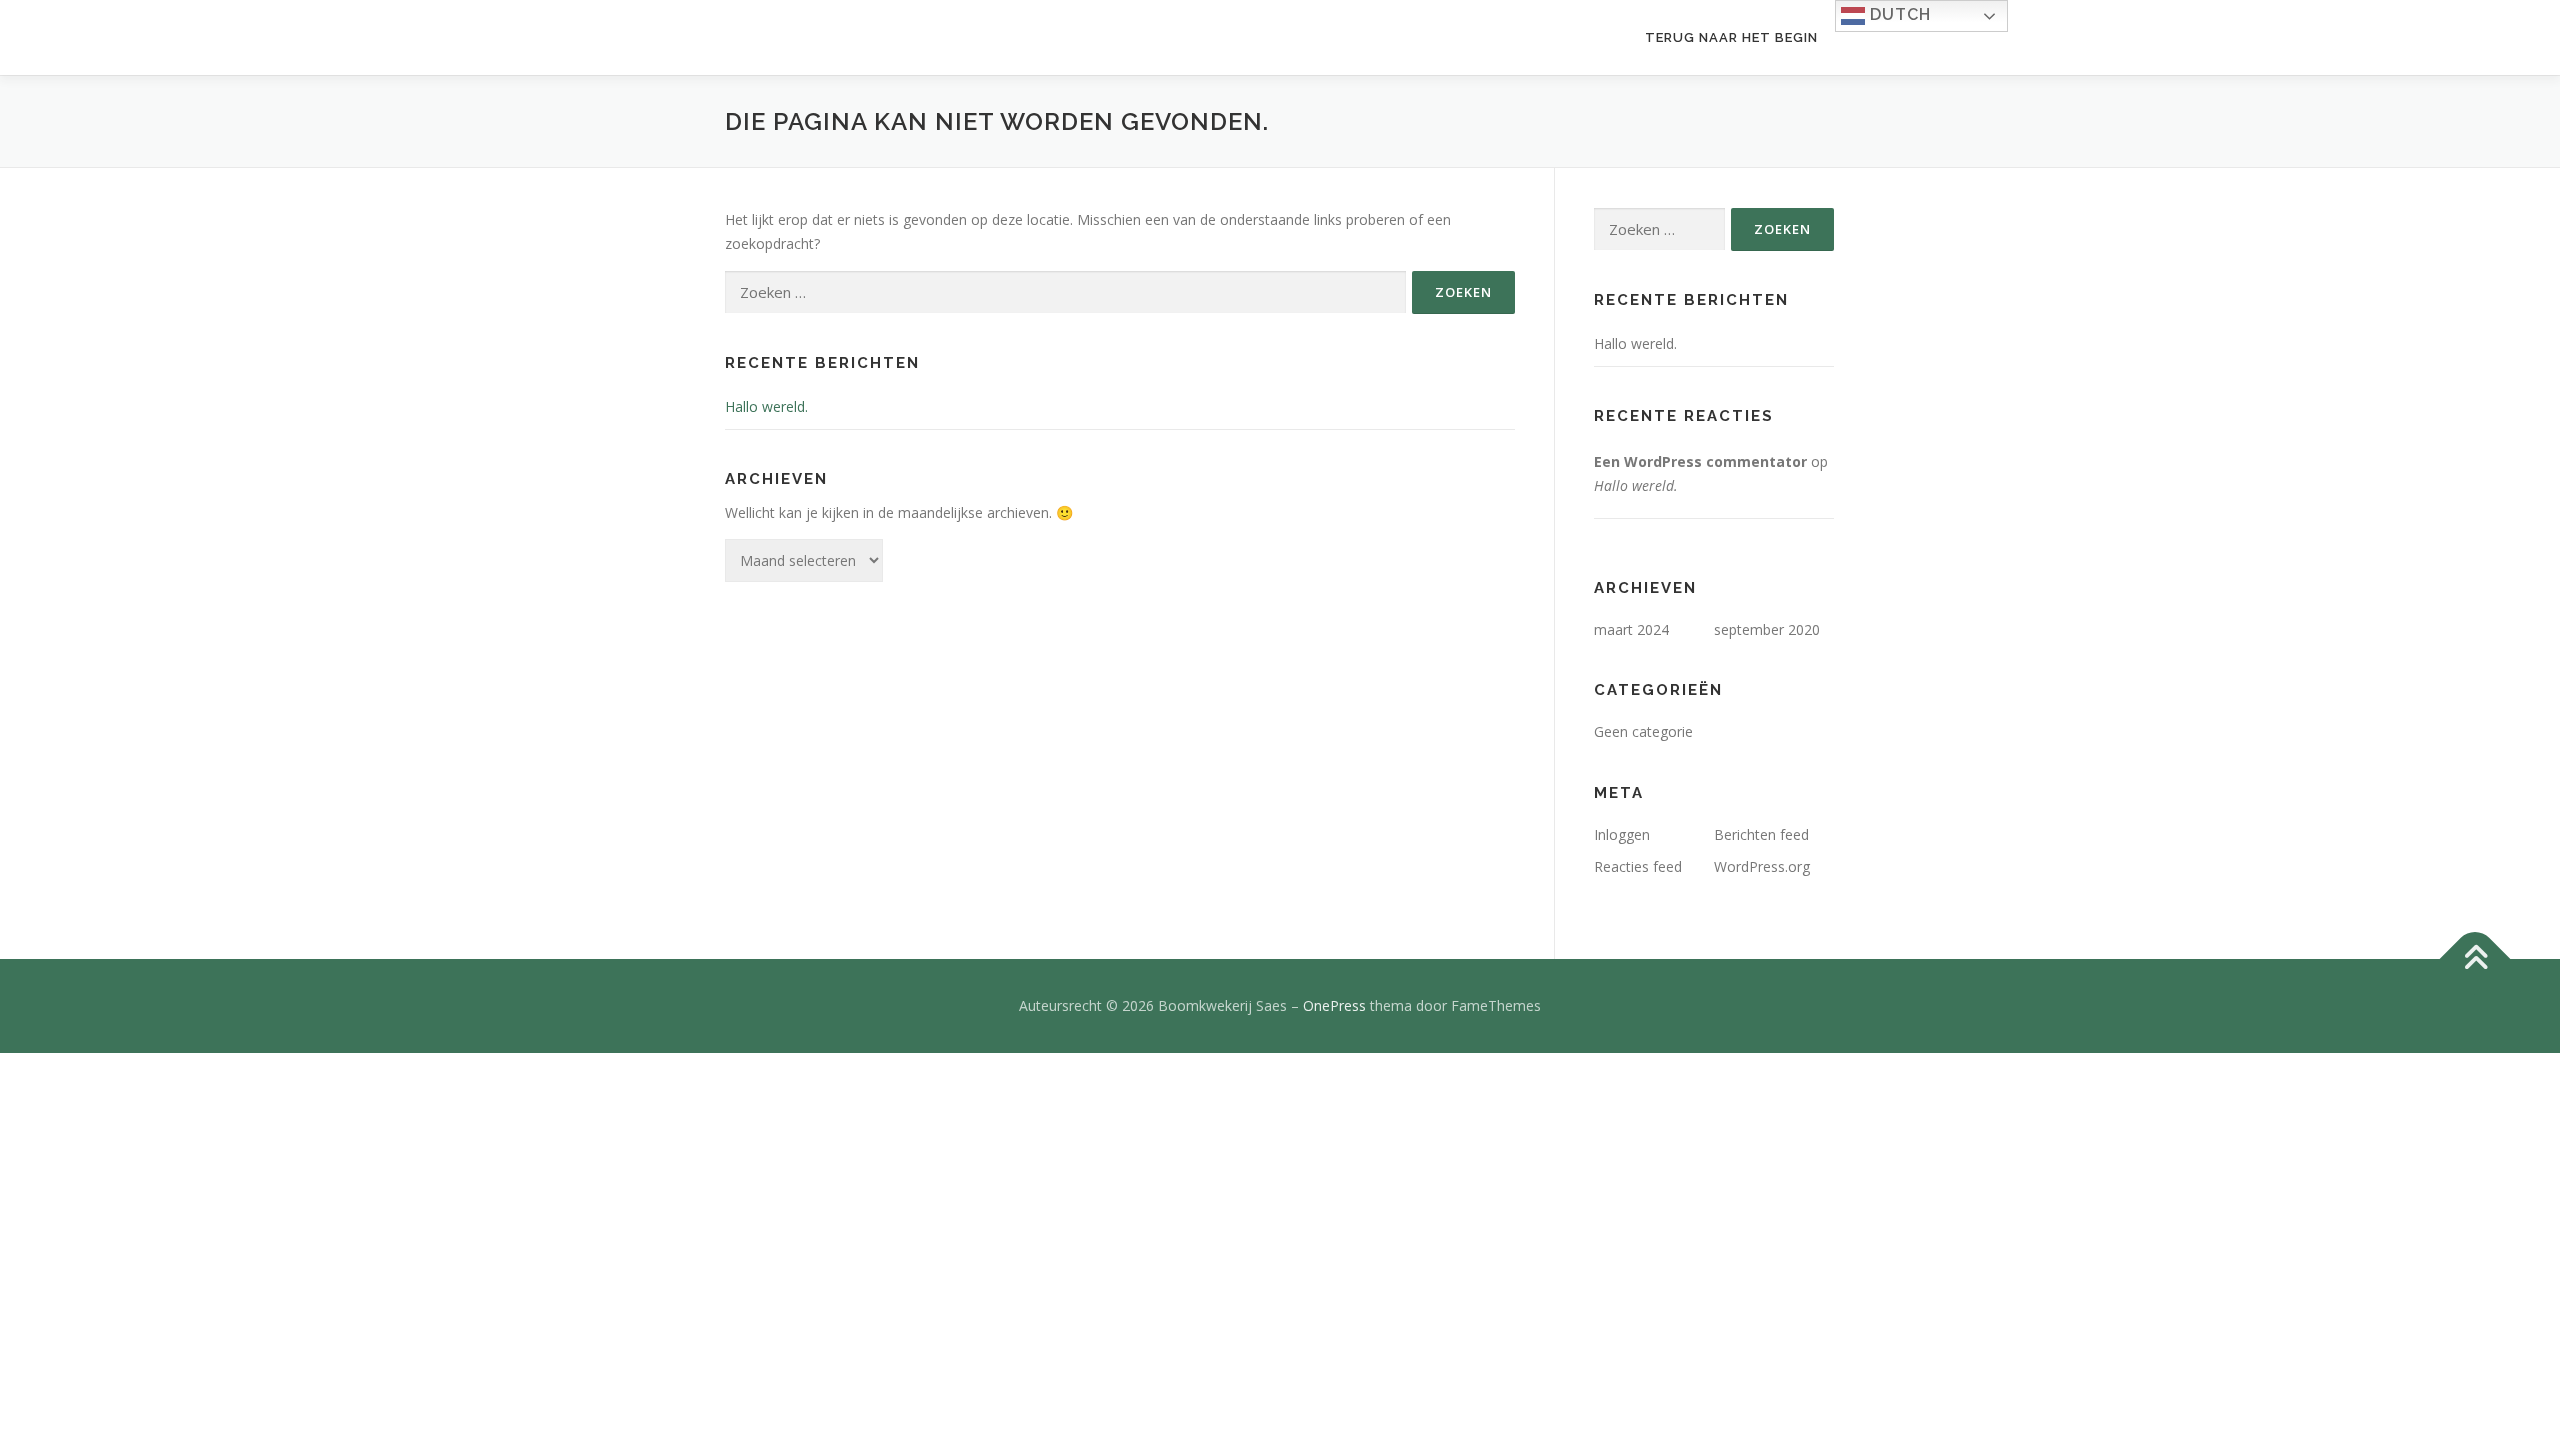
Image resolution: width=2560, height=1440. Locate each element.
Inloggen (1622, 834)
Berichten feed (1761, 834)
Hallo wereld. (766, 406)
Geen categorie (1643, 731)
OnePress (1334, 1005)
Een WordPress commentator (1700, 461)
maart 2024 (1631, 629)
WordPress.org (1762, 866)
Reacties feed (1638, 866)
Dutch (1898, 14)
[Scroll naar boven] (2475, 958)
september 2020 (1767, 629)
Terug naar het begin (1731, 37)
